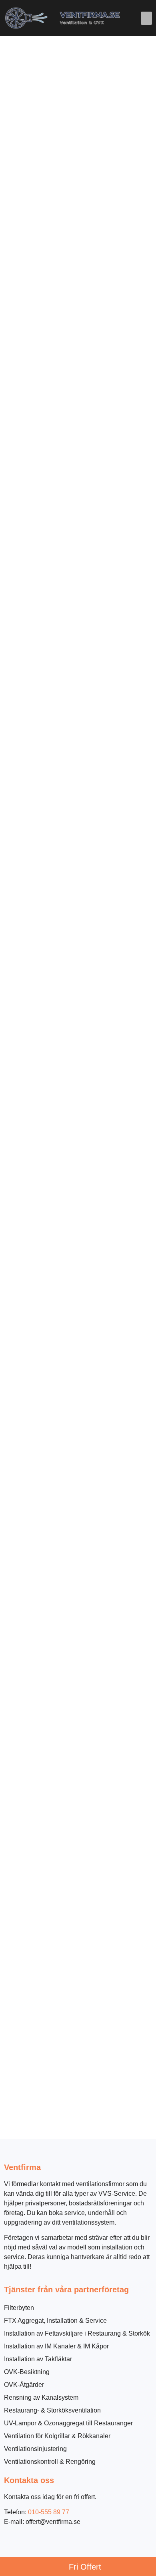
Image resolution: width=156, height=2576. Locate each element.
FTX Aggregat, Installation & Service (55, 2321)
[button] (146, 18)
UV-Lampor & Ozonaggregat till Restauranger (68, 2423)
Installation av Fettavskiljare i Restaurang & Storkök (77, 2333)
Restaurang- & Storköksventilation (52, 2410)
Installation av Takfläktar (38, 2359)
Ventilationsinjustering (35, 2449)
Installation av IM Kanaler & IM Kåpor (56, 2346)
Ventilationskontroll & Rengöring (50, 2462)
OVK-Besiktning (27, 2372)
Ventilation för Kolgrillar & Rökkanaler (57, 2436)
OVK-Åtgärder (24, 2385)
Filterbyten (19, 2308)
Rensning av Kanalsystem (41, 2397)
